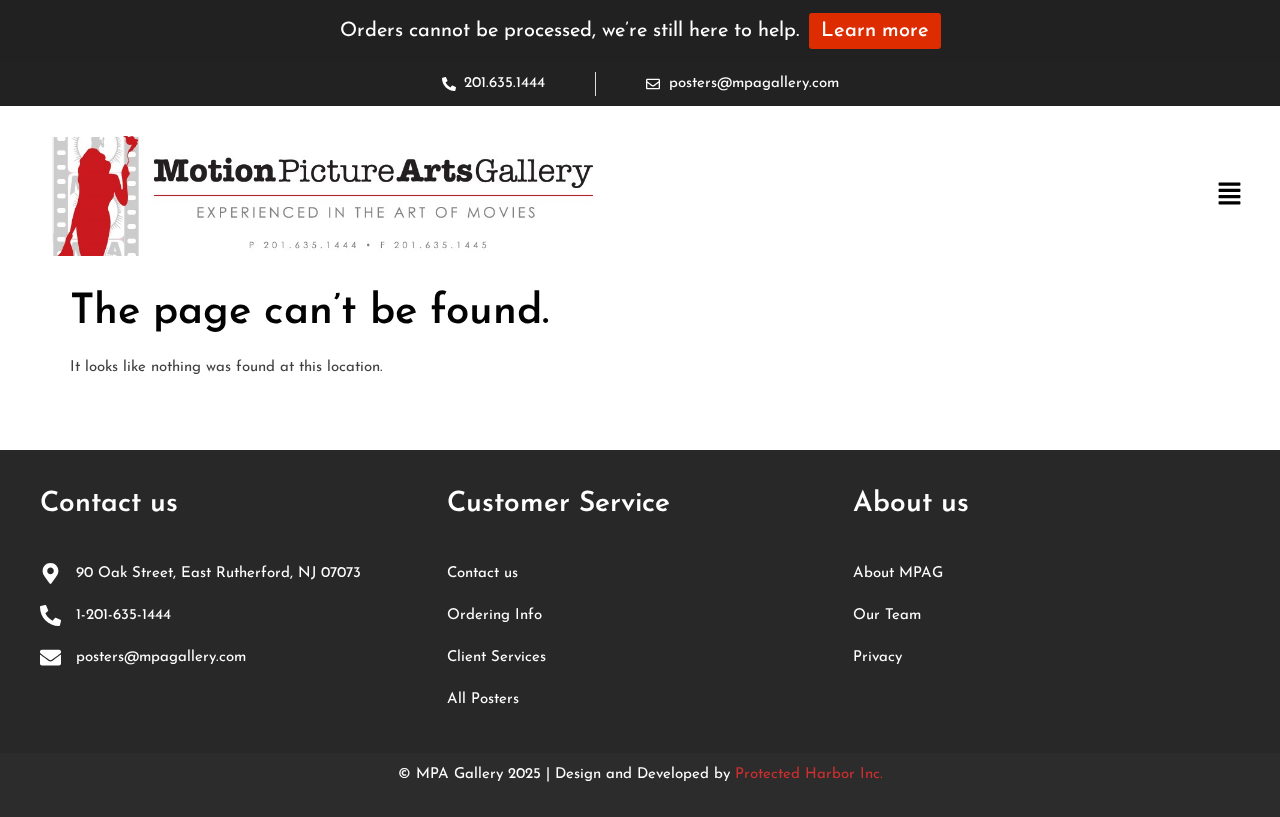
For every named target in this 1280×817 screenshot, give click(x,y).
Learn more (875, 31)
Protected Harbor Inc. (809, 774)
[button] (1230, 196)
